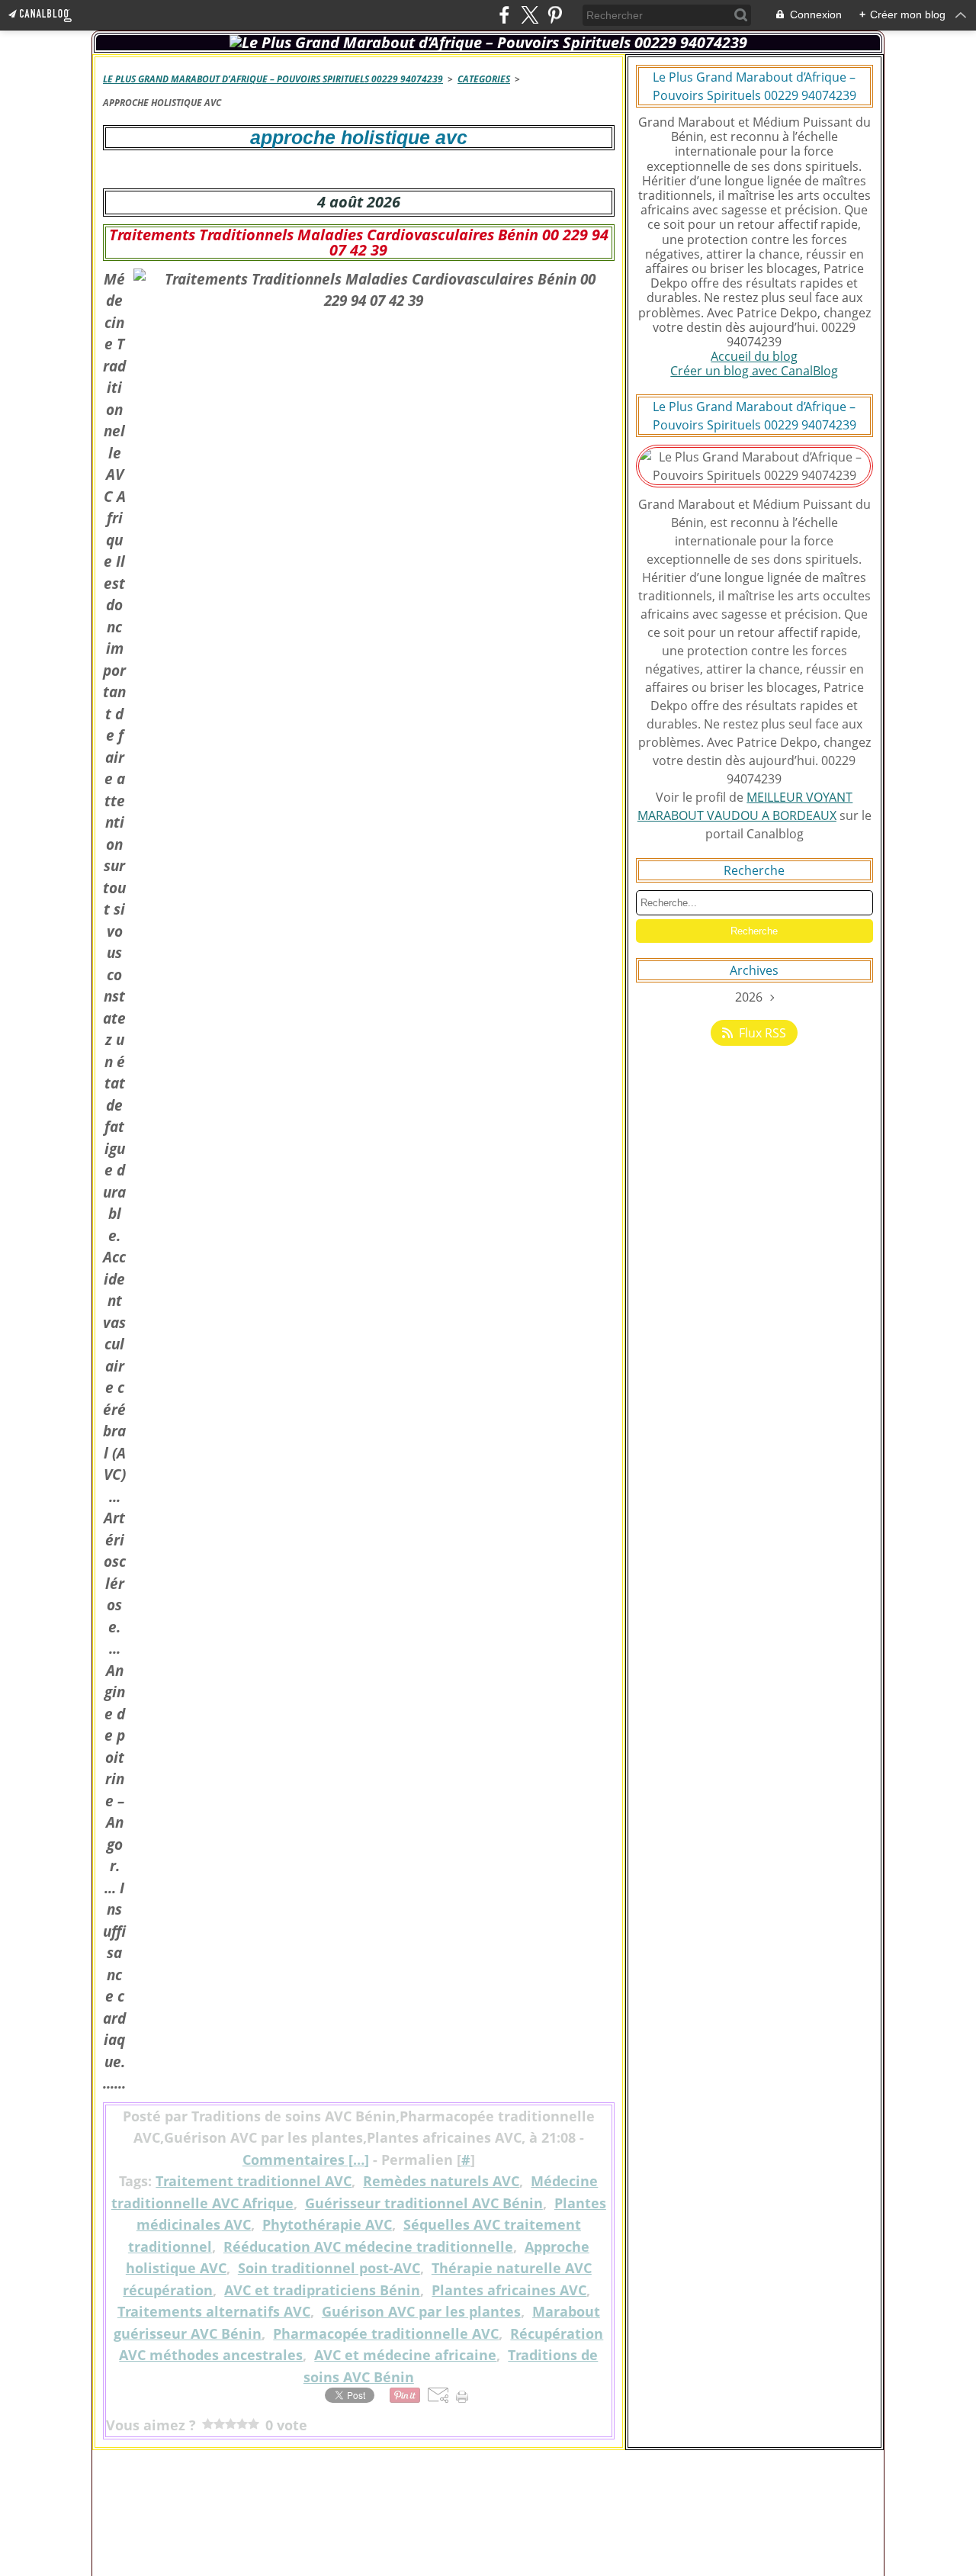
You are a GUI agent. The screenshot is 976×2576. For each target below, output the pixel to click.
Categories (484, 79)
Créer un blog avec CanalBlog (754, 371)
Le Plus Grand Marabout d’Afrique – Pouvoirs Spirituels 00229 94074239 (273, 79)
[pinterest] (555, 15)
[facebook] (504, 15)
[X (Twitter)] (530, 15)
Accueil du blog (754, 356)
